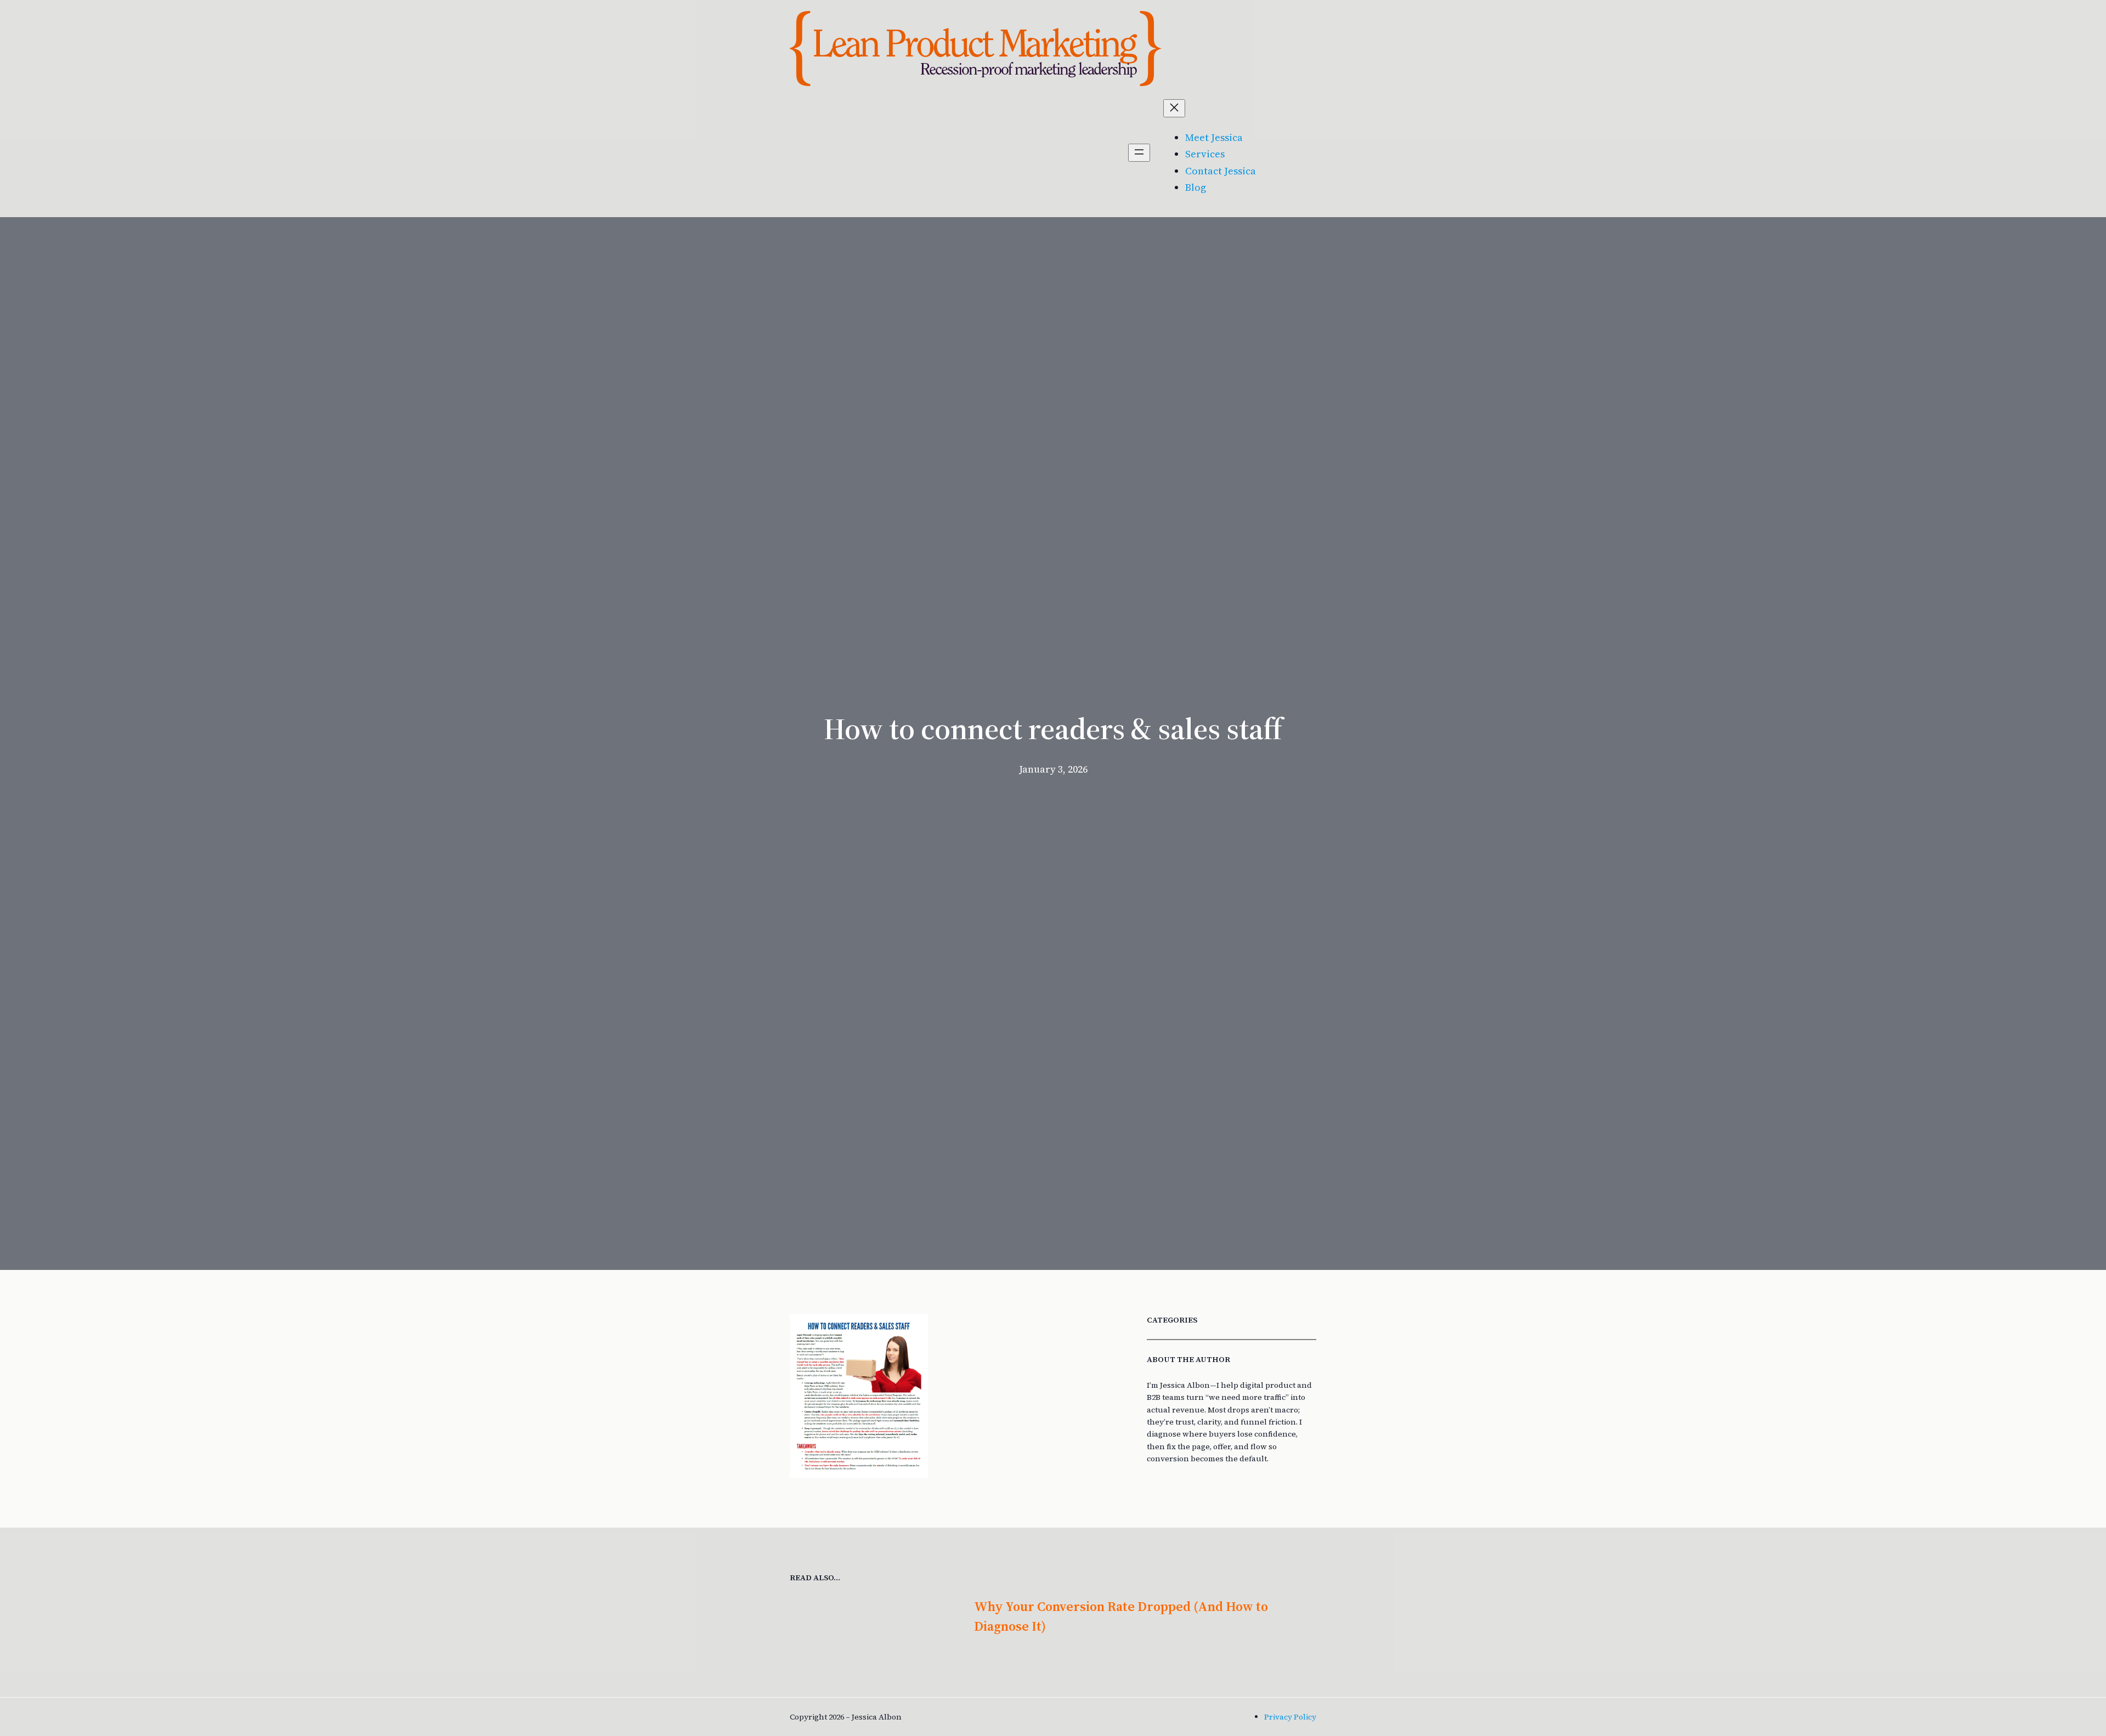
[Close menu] (1174, 108)
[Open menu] (1139, 153)
